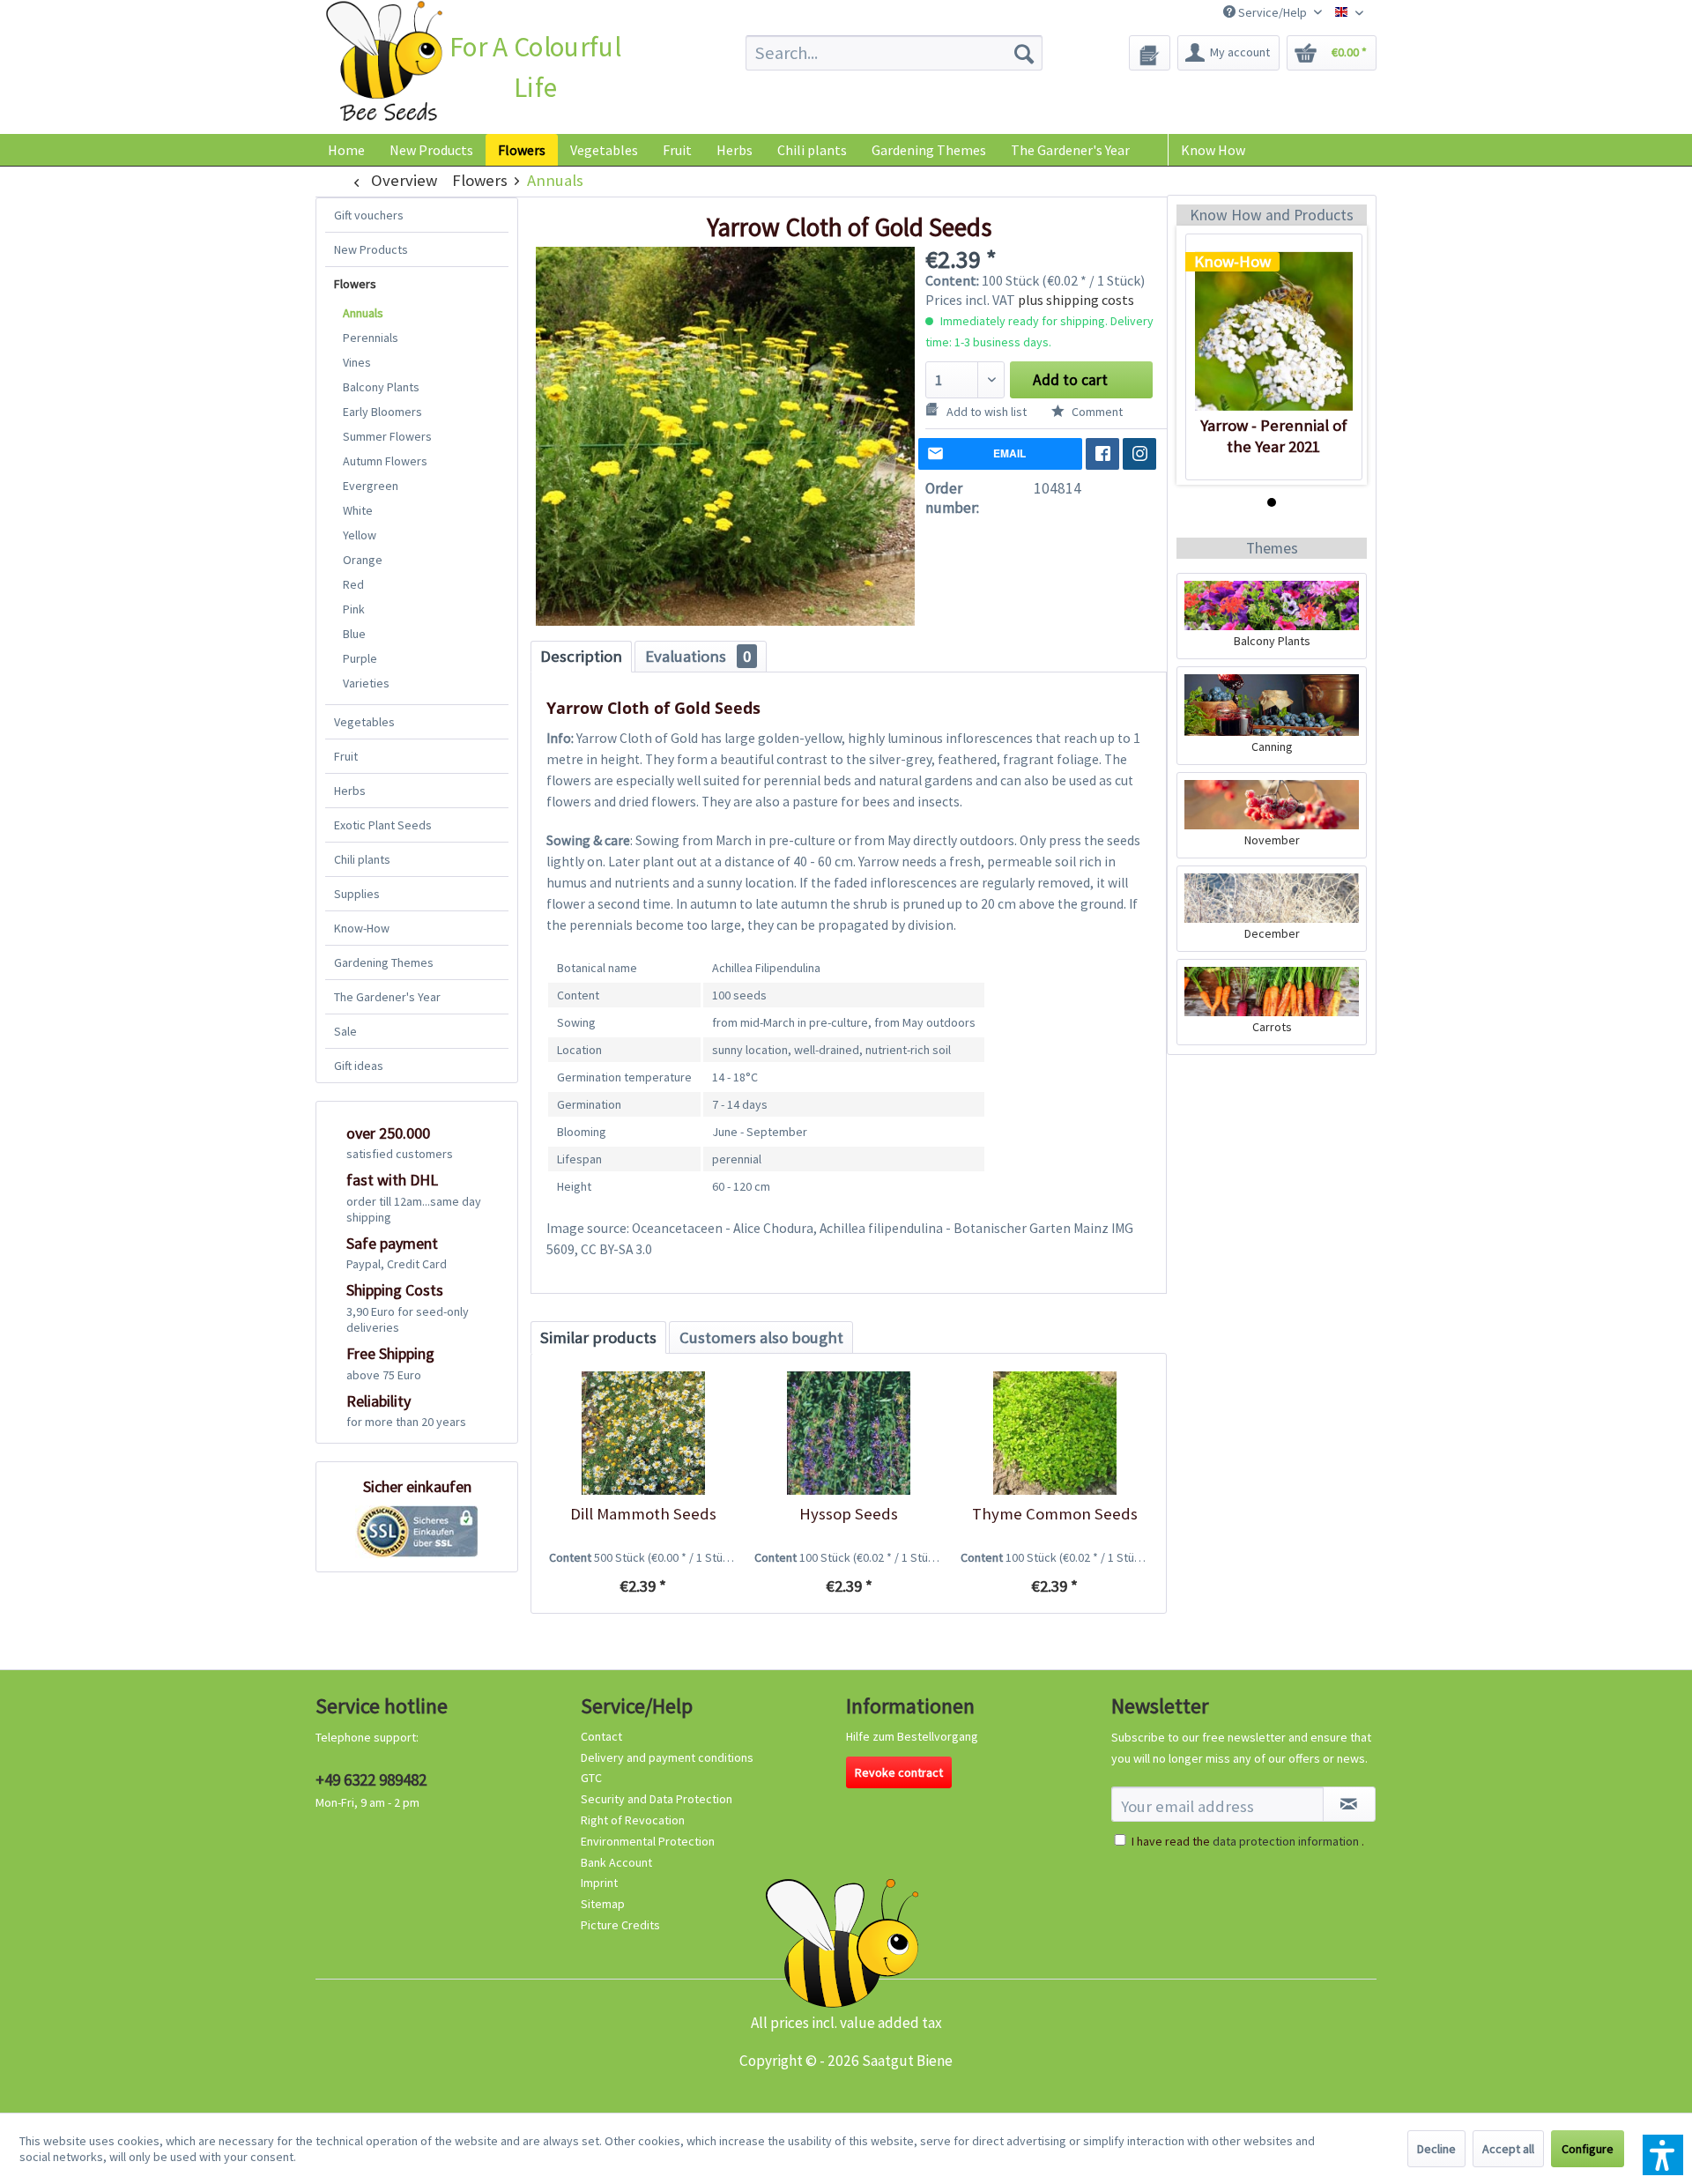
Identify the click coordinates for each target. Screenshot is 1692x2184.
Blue (354, 634)
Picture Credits (620, 1925)
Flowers (355, 284)
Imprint (599, 1883)
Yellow (360, 535)
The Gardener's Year (387, 997)
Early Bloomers (382, 412)
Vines (357, 362)
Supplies (357, 894)
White (358, 510)
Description (581, 656)
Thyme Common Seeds (1055, 1514)
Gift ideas (359, 1066)
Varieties (366, 683)
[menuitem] (894, 53)
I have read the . (1248, 1841)
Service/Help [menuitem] (1273, 12)
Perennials (371, 338)
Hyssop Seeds (849, 1514)
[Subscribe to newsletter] (1349, 1804)
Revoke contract (899, 1772)
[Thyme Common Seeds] (1054, 1433)
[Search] (1024, 53)
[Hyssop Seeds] (848, 1433)
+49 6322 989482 (371, 1779)
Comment (1096, 412)
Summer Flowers (387, 436)
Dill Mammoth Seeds (643, 1514)
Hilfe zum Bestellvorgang (912, 1736)
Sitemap (603, 1904)
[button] (1663, 2155)
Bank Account (616, 1862)
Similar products (598, 1337)
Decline (1436, 2149)
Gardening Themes (384, 962)
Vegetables (364, 722)
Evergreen (371, 486)
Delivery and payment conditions (667, 1757)
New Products (371, 249)
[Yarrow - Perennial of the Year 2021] (1274, 331)
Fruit (346, 756)
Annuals (363, 313)
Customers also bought (761, 1337)
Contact (601, 1736)
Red (353, 584)
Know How (1213, 150)
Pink (354, 609)
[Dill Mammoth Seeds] (643, 1433)
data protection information (1286, 1841)
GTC (591, 1778)
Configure (1588, 2149)
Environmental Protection (648, 1841)
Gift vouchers (369, 215)
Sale (345, 1031)
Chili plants (362, 859)
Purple (360, 658)
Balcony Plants (381, 387)
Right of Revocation (633, 1820)
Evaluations (698, 656)
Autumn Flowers (385, 461)
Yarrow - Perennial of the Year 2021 (1274, 436)
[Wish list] (1150, 53)
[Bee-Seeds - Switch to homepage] (384, 65)
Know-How (362, 928)
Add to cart (1070, 380)
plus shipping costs (1076, 300)
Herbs (350, 791)
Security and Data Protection (657, 1799)
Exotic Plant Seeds (383, 825)
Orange (363, 560)
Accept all (1508, 2149)
